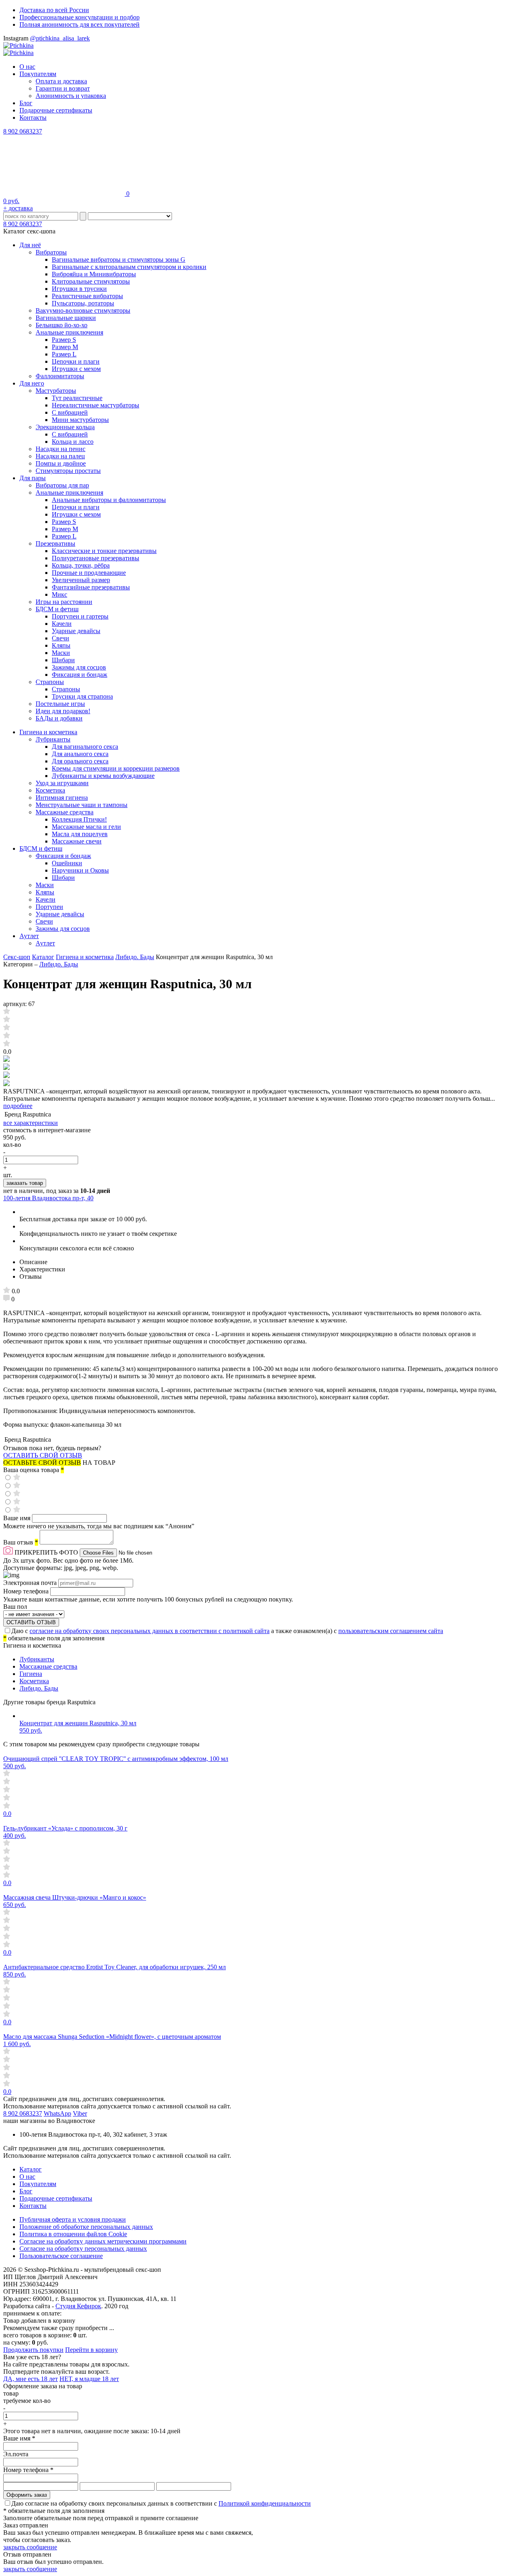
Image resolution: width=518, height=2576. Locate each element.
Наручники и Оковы (80, 870)
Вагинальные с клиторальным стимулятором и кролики (129, 267)
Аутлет (29, 936)
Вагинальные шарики (66, 318)
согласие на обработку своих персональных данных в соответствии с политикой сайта (150, 1631)
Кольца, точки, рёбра (81, 565)
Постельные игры (60, 704)
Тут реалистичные (77, 398)
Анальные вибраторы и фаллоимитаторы (109, 500)
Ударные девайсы (76, 631)
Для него (32, 383)
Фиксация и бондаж (80, 675)
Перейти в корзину (91, 2350)
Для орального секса (80, 761)
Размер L (64, 354)
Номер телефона (27, 1591)
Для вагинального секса (85, 747)
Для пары (33, 478)
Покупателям (38, 74)
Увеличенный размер (81, 580)
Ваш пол (15, 1607)
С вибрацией (70, 412)
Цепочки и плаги (76, 361)
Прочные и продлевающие (89, 573)
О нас (27, 67)
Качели (62, 624)
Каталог (43, 957)
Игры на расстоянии (64, 602)
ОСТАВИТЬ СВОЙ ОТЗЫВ (43, 1455)
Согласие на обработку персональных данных (83, 2249)
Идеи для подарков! (63, 711)
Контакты (33, 118)
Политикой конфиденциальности (265, 2503)
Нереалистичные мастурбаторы (96, 405)
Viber (80, 2113)
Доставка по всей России (54, 10)
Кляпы (61, 645)
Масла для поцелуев (80, 834)
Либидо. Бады (135, 957)
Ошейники (67, 863)
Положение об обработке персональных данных (86, 2227)
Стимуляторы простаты (68, 471)
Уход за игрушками (62, 783)
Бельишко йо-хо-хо (62, 325)
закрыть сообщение (30, 2547)
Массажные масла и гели (86, 827)
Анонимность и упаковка (71, 96)
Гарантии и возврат (63, 88)
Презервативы (55, 543)
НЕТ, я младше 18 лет (89, 2379)
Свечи (61, 638)
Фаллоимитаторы (60, 376)
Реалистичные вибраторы (87, 296)
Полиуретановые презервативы (96, 558)
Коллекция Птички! (79, 819)
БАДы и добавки (59, 718)
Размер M (65, 347)
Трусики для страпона (82, 696)
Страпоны (50, 682)
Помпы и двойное (61, 463)
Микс (59, 594)
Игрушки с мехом (76, 369)
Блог (26, 103)
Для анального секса (80, 754)
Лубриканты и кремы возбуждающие (103, 776)
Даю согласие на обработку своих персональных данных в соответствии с (161, 2503)
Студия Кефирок (78, 2306)
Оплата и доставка (61, 81)
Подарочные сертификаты (56, 110)
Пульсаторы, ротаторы (83, 303)
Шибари (63, 660)
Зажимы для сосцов (79, 667)
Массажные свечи (77, 841)
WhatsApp (57, 2113)
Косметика (50, 790)
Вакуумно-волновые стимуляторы (83, 310)
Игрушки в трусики (79, 289)
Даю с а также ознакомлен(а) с (227, 1631)
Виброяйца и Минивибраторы (94, 274)
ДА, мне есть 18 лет (31, 2379)
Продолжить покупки (33, 2350)
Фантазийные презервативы (91, 587)
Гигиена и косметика (48, 732)
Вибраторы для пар (62, 485)
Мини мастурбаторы (80, 420)
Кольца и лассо (73, 442)
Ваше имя (18, 1518)
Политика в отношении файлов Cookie (73, 2234)
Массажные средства (65, 812)
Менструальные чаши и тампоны (82, 805)
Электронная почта (31, 1583)
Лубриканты (53, 739)
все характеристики (31, 1123)
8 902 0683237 (23, 131)
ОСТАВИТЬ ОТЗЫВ (31, 1622)
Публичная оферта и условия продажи (73, 2219)
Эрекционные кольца (65, 427)
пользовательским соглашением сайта (391, 1631)
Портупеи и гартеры (80, 616)
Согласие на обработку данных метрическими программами (103, 2241)
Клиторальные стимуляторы (91, 281)
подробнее (18, 1106)
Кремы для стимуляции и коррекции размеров (116, 768)
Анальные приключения (69, 332)
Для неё (30, 245)
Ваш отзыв (21, 1542)
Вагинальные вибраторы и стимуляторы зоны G (119, 260)
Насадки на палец (60, 456)
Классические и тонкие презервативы (104, 551)
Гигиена (31, 1674)
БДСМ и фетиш (57, 609)
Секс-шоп (17, 957)
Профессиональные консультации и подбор (80, 17)
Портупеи (49, 907)
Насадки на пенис (61, 449)
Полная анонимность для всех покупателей (80, 24)
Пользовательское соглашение (61, 2256)
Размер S (64, 340)
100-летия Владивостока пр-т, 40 (48, 1198)
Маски (61, 653)
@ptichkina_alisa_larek (60, 38)
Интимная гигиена (62, 798)
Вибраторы (51, 252)
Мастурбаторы (56, 391)
